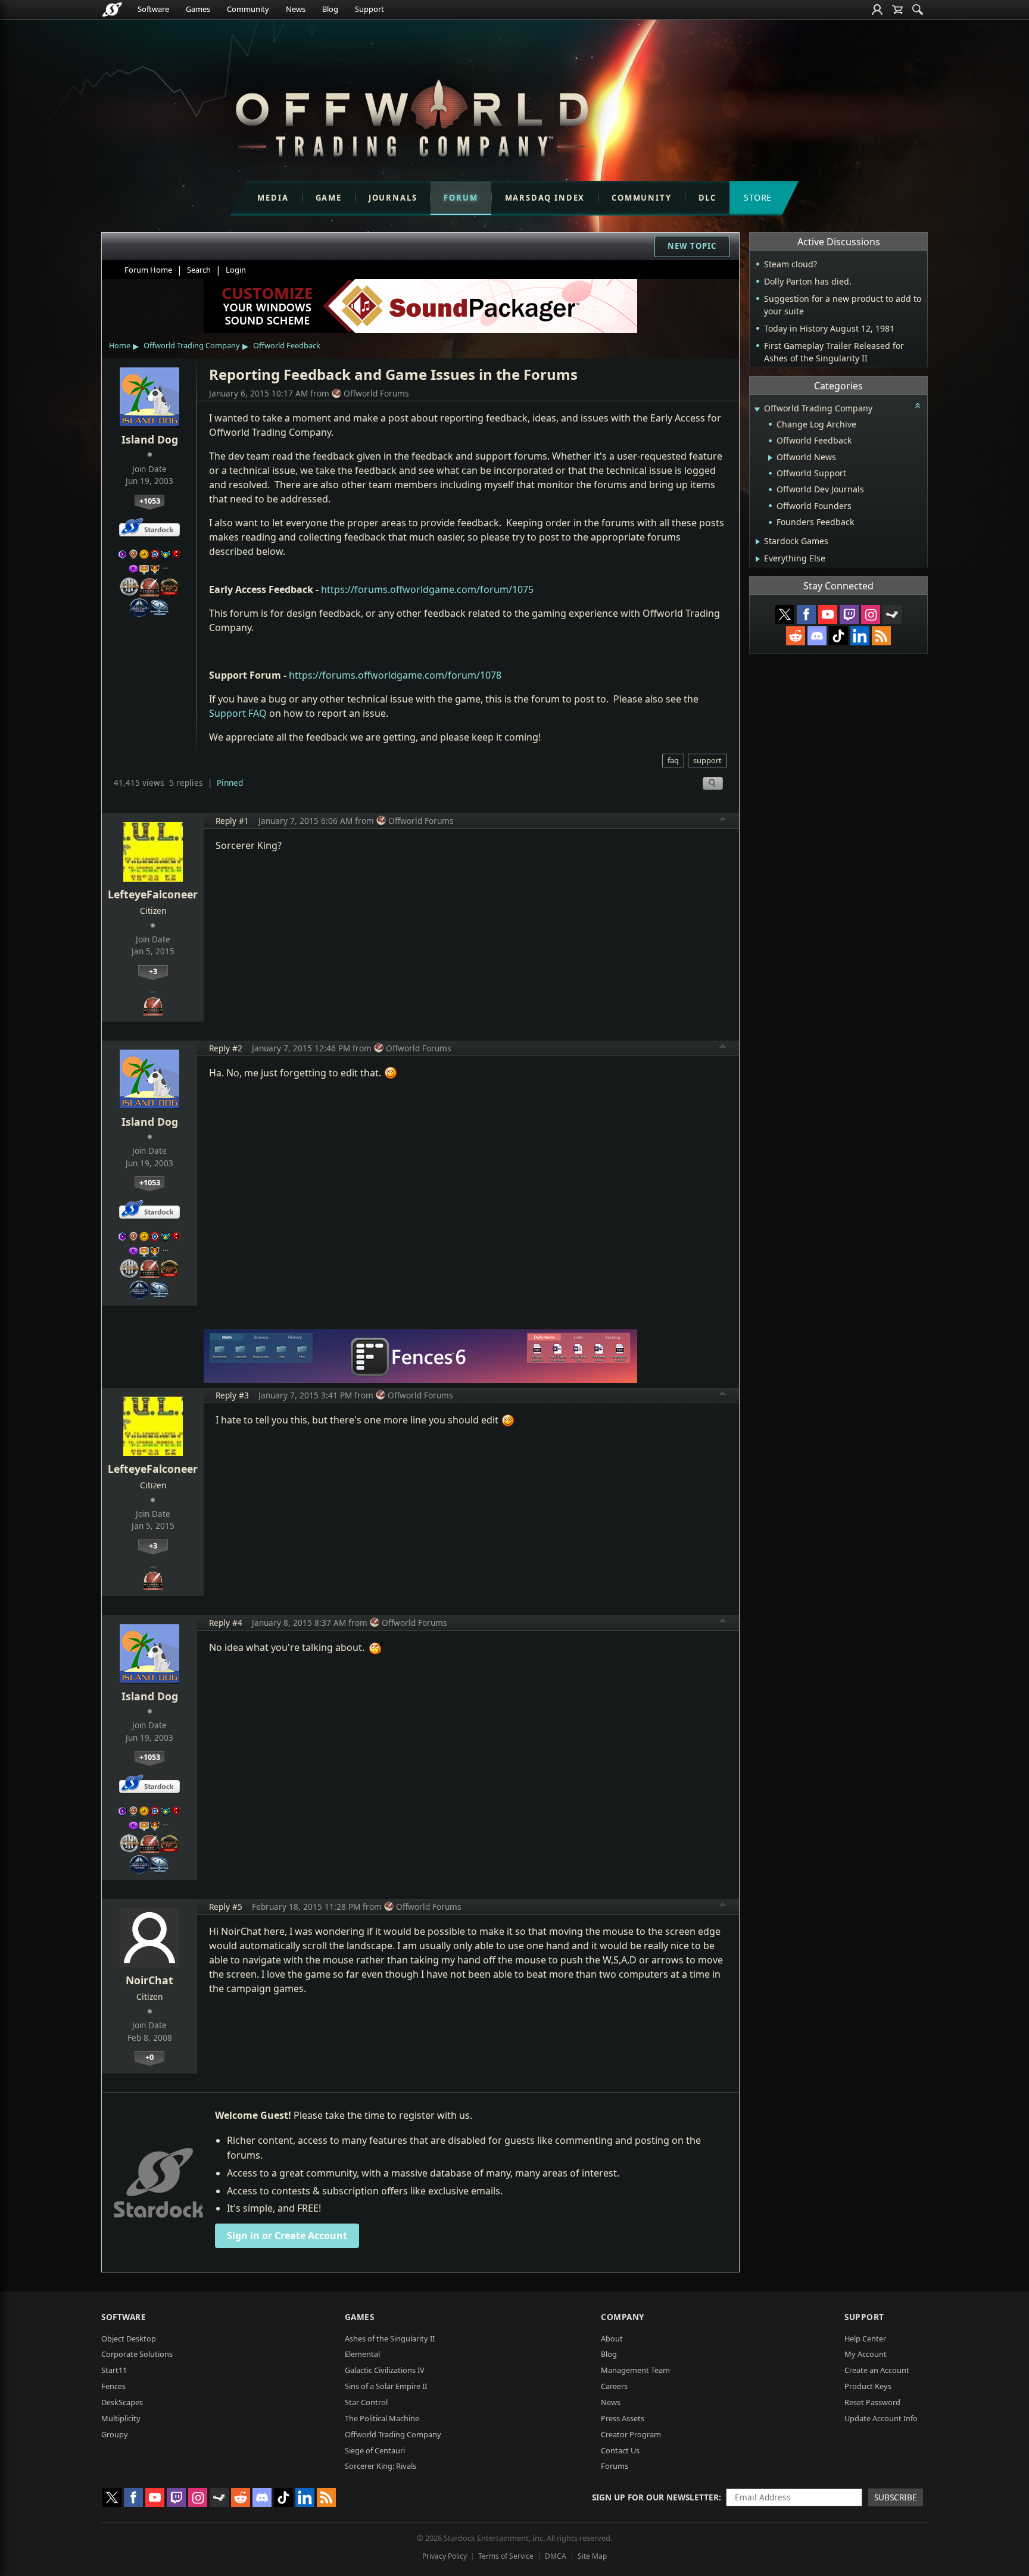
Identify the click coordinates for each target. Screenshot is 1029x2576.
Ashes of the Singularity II (390, 2338)
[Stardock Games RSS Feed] (881, 636)
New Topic (692, 246)
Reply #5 (226, 1907)
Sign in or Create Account (287, 2235)
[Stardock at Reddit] (796, 636)
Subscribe (896, 2497)
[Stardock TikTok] (838, 636)
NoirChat (149, 1980)
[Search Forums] (918, 10)
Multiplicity (121, 2418)
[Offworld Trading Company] (411, 115)
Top (723, 820)
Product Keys (868, 2386)
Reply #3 (232, 1395)
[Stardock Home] (112, 10)
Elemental (362, 2354)
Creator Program (631, 2434)
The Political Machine (382, 2418)
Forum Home (148, 270)
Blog (330, 9)
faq (673, 760)
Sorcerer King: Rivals (381, 2466)
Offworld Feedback (287, 345)
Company (623, 2317)
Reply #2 (226, 1048)
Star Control (366, 2402)
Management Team (635, 2370)
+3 (153, 971)
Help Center (865, 2338)
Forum (461, 198)
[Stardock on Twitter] (785, 614)
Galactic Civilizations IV (385, 2370)
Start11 (114, 2370)
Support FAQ (238, 713)
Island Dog (150, 439)
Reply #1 (232, 821)
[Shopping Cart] (897, 10)
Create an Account (877, 2370)
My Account (866, 2354)
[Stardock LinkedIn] (860, 636)
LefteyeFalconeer (153, 894)
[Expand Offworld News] (770, 458)
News (296, 9)
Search (199, 270)
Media (273, 198)
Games (198, 9)
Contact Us (620, 2450)
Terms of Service (506, 2556)
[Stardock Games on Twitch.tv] (849, 614)
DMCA (556, 2556)
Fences (113, 2386)
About (612, 2338)
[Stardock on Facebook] (806, 614)
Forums (615, 2466)
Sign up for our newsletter (655, 2497)
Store (758, 197)
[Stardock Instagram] (871, 614)
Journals (393, 198)
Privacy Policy (445, 2556)
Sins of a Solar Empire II (386, 2386)
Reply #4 (226, 1623)
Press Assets (623, 2418)
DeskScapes (122, 2402)
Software (153, 9)
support (707, 760)
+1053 (150, 501)
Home (120, 345)
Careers (614, 2386)
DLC (707, 198)
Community (248, 9)
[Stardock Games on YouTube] (828, 614)
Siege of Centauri (375, 2450)
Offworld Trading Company (192, 345)
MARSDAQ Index (545, 198)
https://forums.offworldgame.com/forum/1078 (395, 675)
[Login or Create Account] (877, 10)
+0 (149, 2057)
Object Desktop (129, 2338)
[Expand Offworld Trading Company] (757, 409)
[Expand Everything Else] (758, 559)
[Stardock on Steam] (892, 614)
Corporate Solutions (137, 2354)
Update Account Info (881, 2418)
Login (236, 270)
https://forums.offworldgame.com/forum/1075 (427, 589)
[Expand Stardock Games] (758, 542)
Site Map (592, 2556)
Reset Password (872, 2402)
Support (369, 9)
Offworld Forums (376, 393)
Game (329, 198)
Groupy (115, 2434)
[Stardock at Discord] (817, 636)
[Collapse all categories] (918, 405)
